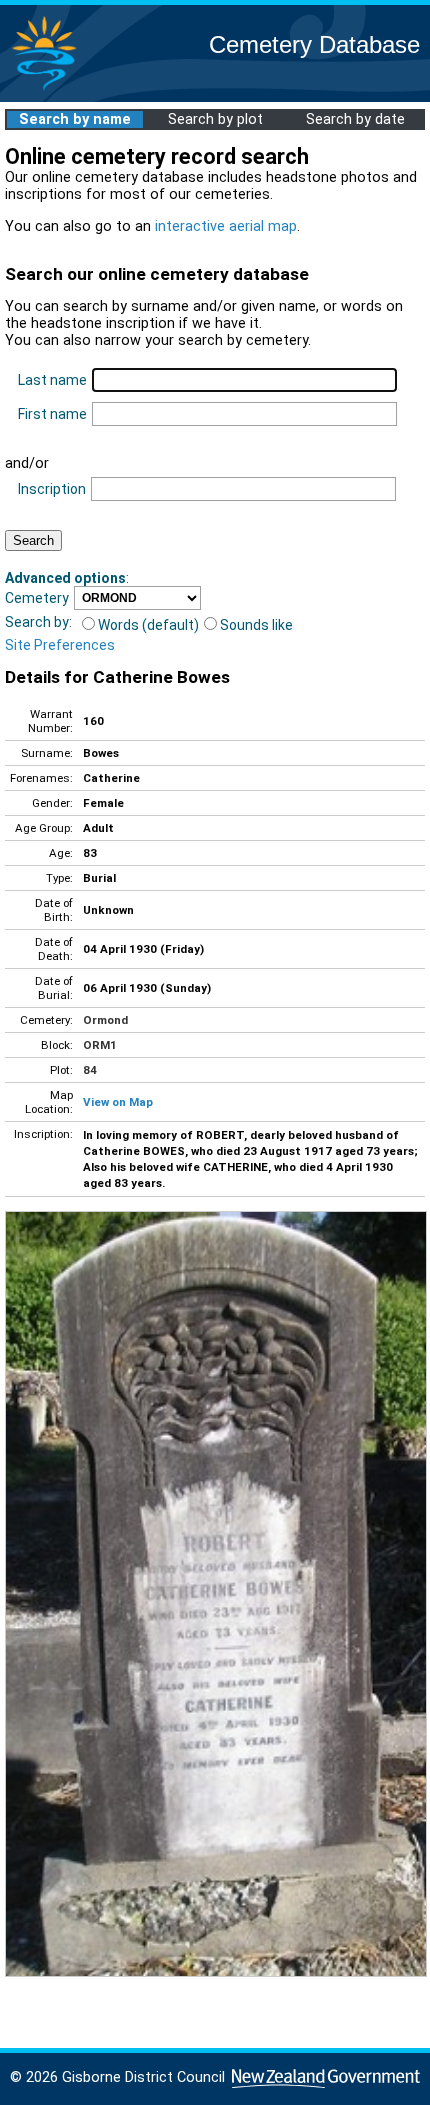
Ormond (105, 1020)
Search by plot (215, 119)
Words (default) (148, 625)
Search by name (75, 119)
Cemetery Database (314, 44)
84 (90, 1070)
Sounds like (256, 625)
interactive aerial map (226, 226)
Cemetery (37, 598)
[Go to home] (44, 89)
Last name (52, 380)
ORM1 (100, 1045)
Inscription (52, 489)
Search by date (355, 119)
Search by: (38, 622)
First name (52, 414)
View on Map (118, 1102)
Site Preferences (60, 645)
